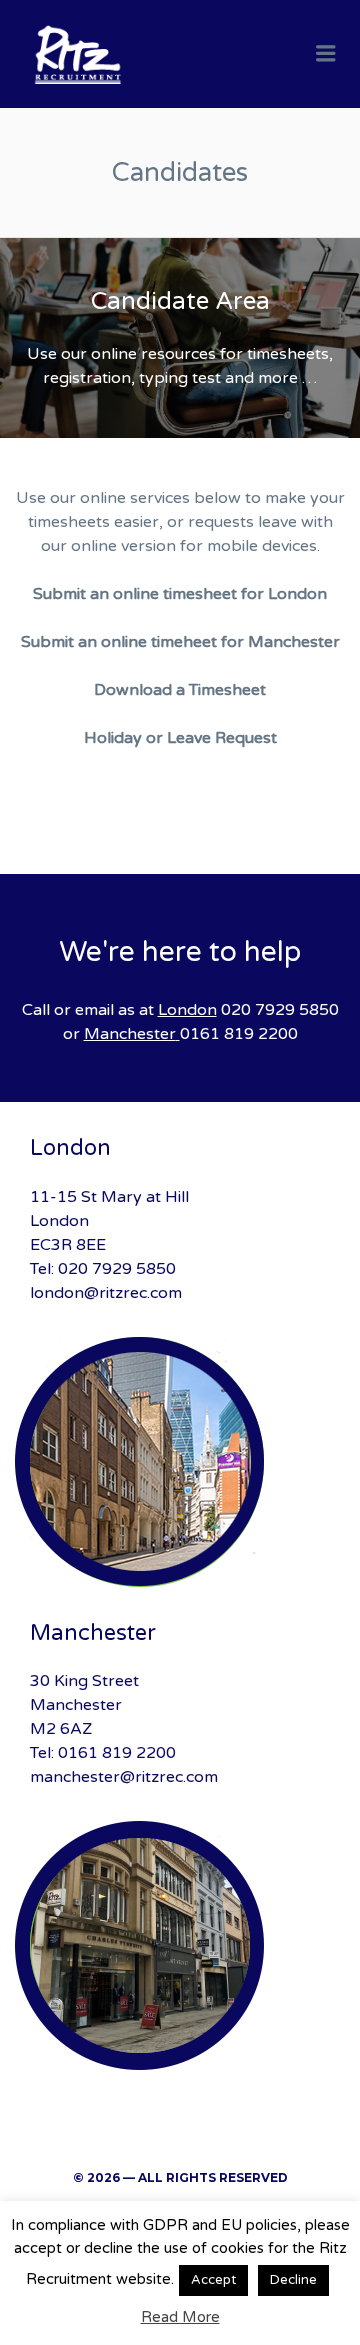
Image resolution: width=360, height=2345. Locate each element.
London (187, 1010)
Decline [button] (293, 2280)
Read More (180, 2317)
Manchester (130, 1034)
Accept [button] (213, 2280)
